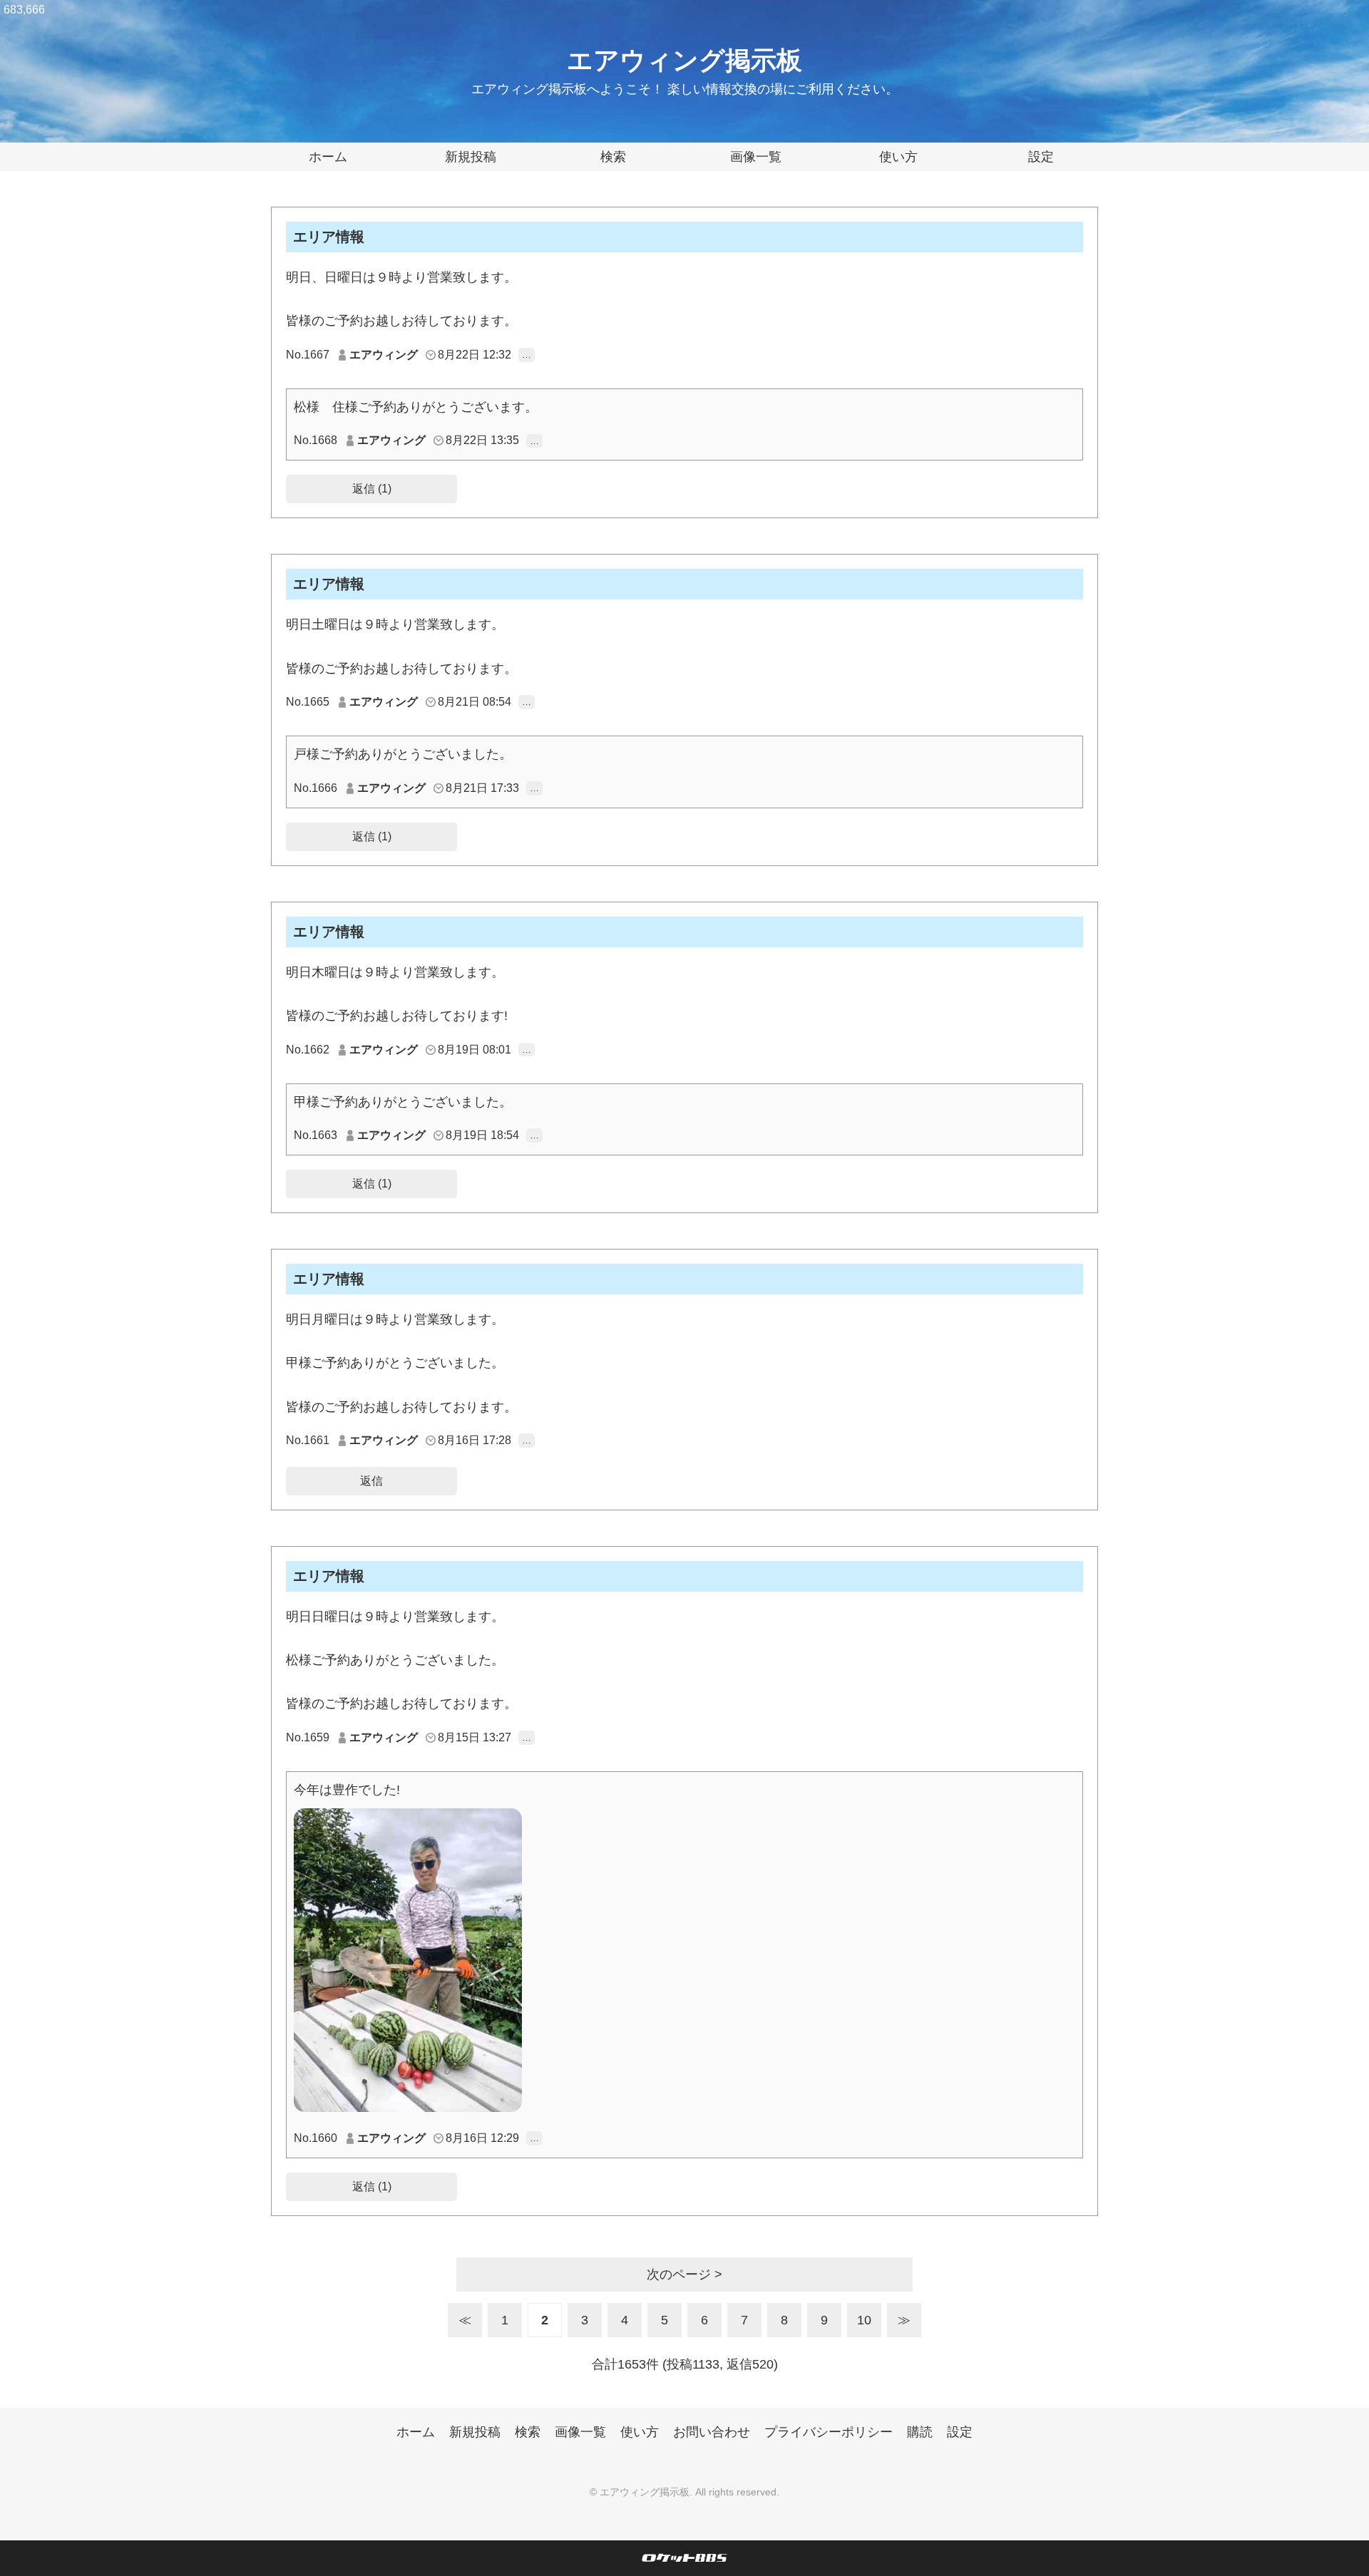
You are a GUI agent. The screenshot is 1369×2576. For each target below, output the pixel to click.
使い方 (898, 157)
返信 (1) (372, 489)
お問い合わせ (712, 2432)
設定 (1041, 157)
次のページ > (684, 2274)
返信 (371, 1481)
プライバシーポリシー (829, 2432)
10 (864, 2320)
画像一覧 (756, 157)
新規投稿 (471, 157)
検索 (613, 157)
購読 (920, 2432)
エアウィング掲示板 (684, 60)
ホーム (328, 157)
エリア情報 (329, 237)
